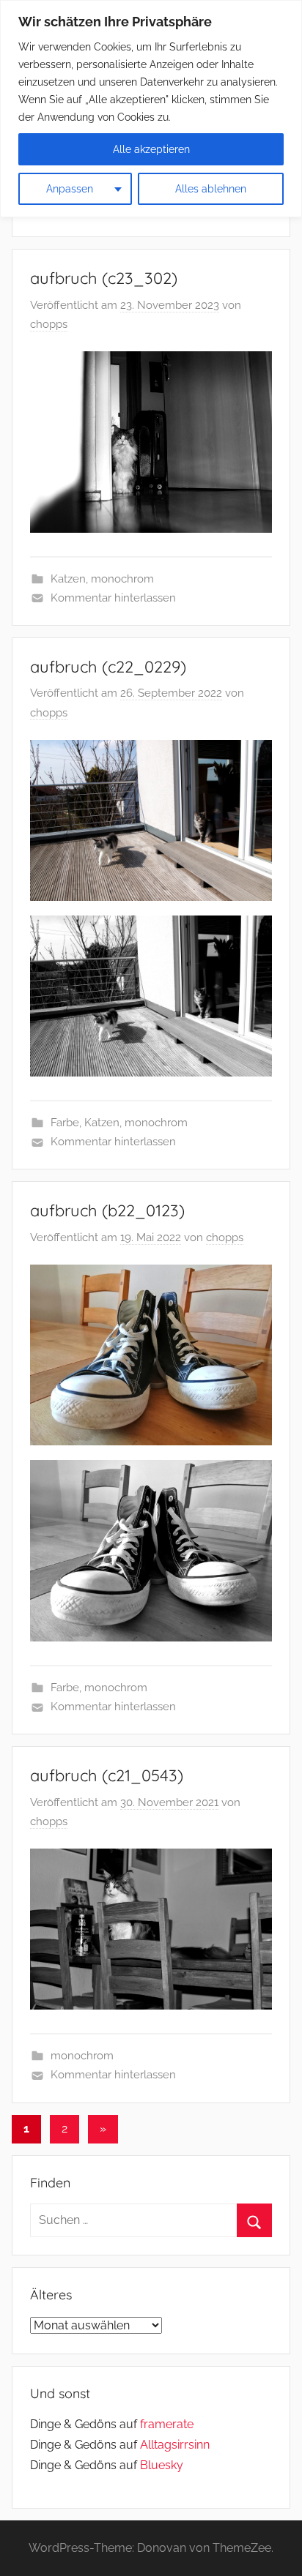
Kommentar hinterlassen (113, 598)
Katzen (68, 579)
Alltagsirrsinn (175, 2445)
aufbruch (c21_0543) (107, 1775)
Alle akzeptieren (151, 149)
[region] (151, 109)
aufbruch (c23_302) (104, 278)
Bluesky (162, 2465)
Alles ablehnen (211, 189)
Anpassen (70, 189)
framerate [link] (167, 2424)
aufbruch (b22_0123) (107, 1210)
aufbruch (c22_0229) (108, 667)
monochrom (122, 579)
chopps (49, 324)
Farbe (65, 1123)
